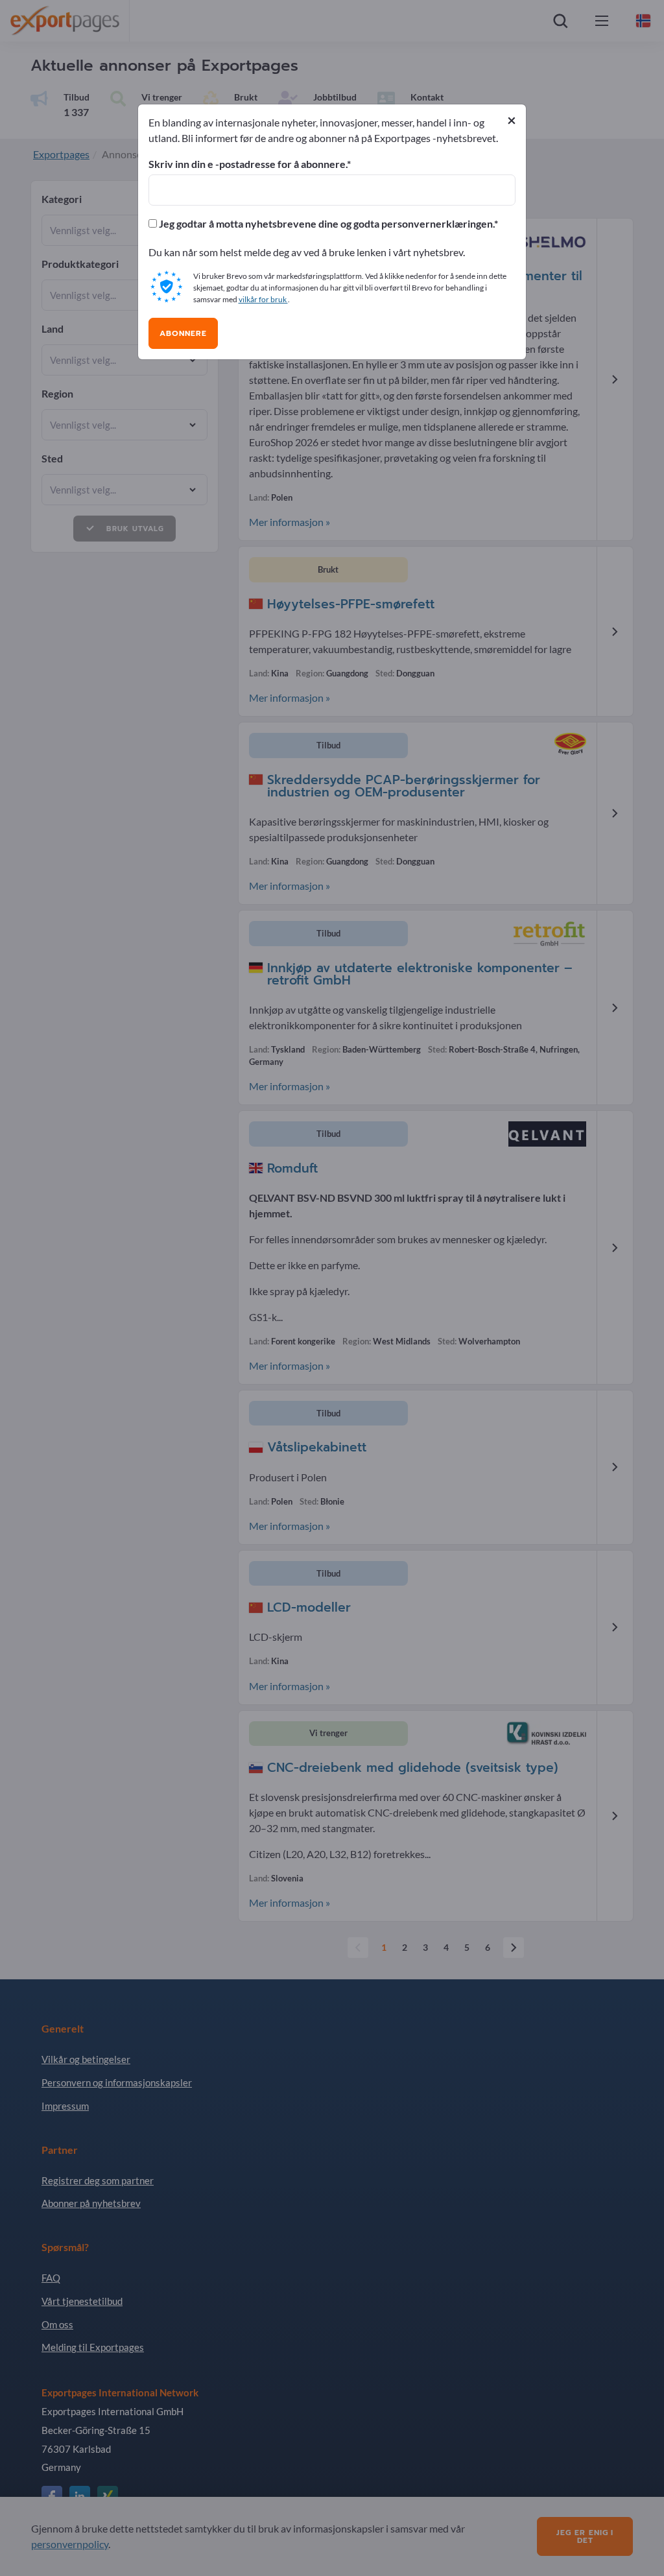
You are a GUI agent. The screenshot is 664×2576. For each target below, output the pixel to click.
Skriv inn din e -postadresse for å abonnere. (248, 164)
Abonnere (183, 333)
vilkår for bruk (263, 299)
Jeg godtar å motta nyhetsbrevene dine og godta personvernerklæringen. (326, 224)
